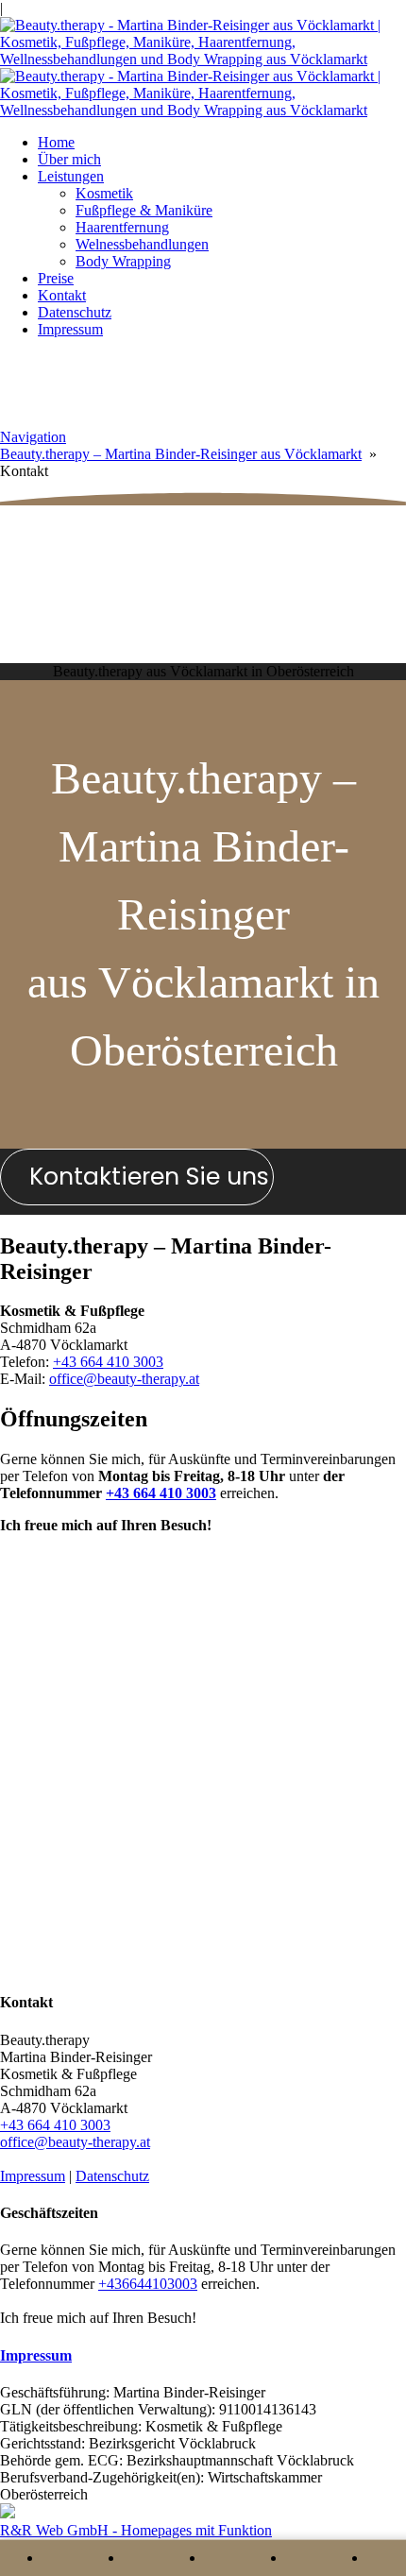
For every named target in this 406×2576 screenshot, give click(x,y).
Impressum (70, 329)
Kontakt (62, 295)
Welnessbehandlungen (142, 244)
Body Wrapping (123, 261)
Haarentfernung (122, 227)
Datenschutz (75, 312)
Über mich (69, 159)
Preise (56, 278)
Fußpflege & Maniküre (144, 210)
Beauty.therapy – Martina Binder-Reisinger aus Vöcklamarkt (181, 454)
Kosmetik (104, 193)
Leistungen (71, 176)
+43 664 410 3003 (108, 1362)
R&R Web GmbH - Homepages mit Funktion (136, 2530)
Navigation (33, 437)
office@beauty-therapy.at (124, 1379)
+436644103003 (148, 2284)
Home (56, 142)
